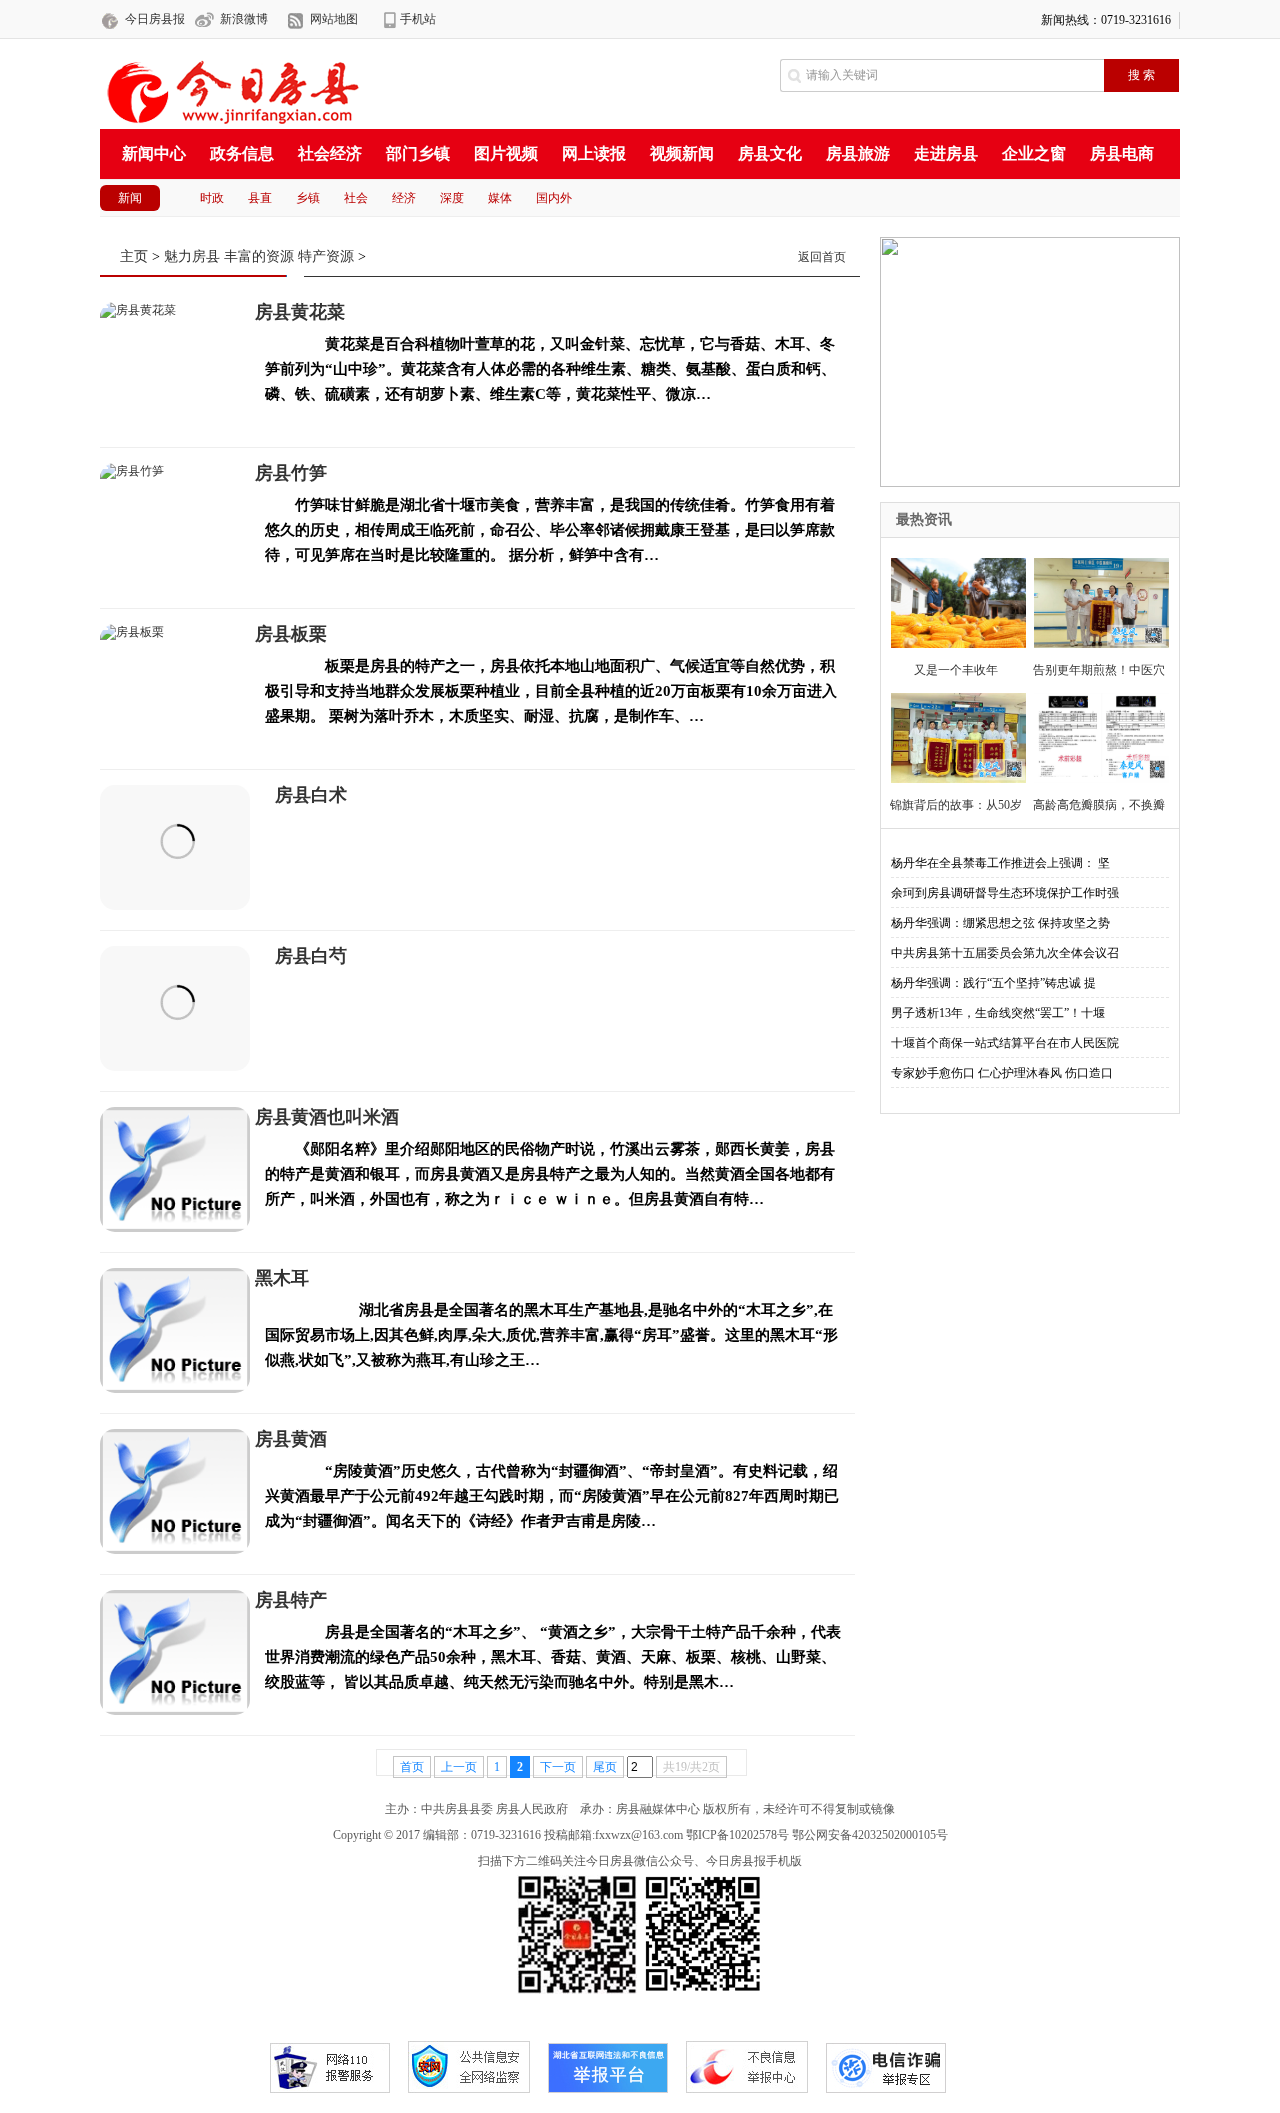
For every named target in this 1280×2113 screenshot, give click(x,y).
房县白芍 (311, 956)
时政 (212, 198)
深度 (452, 198)
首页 (412, 1767)
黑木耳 (282, 1278)
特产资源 (326, 256)
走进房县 (946, 153)
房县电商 (1122, 153)
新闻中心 (154, 153)
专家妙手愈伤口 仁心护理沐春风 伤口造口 (1002, 1073)
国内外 (554, 198)
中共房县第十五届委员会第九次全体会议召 (1005, 953)
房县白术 (311, 795)
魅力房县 (192, 256)
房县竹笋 (291, 473)
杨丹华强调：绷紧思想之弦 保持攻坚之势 (1000, 923)
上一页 (459, 1767)
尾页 (605, 1767)
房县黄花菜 (300, 312)
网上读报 (594, 153)
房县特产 (291, 1600)
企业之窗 (1034, 153)
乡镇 (308, 198)
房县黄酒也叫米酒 (327, 1117)
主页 (134, 256)
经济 (404, 198)
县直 (260, 198)
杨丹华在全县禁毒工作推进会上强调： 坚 (1000, 863)
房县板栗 (291, 634)
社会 (356, 198)
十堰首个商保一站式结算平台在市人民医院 (1005, 1043)
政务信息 (242, 153)
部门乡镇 (418, 153)
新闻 (130, 198)
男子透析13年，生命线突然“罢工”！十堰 (998, 1013)
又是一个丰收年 (956, 670)
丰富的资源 (259, 256)
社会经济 (330, 153)
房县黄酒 (291, 1439)
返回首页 (822, 257)
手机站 (418, 19)
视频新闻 (682, 153)
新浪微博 (244, 19)
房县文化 (770, 153)
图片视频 (506, 153)
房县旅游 (858, 153)
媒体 (500, 198)
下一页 (558, 1767)
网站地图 (334, 19)
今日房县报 (155, 19)
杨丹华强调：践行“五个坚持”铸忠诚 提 (993, 983)
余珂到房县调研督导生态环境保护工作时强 (1005, 893)
